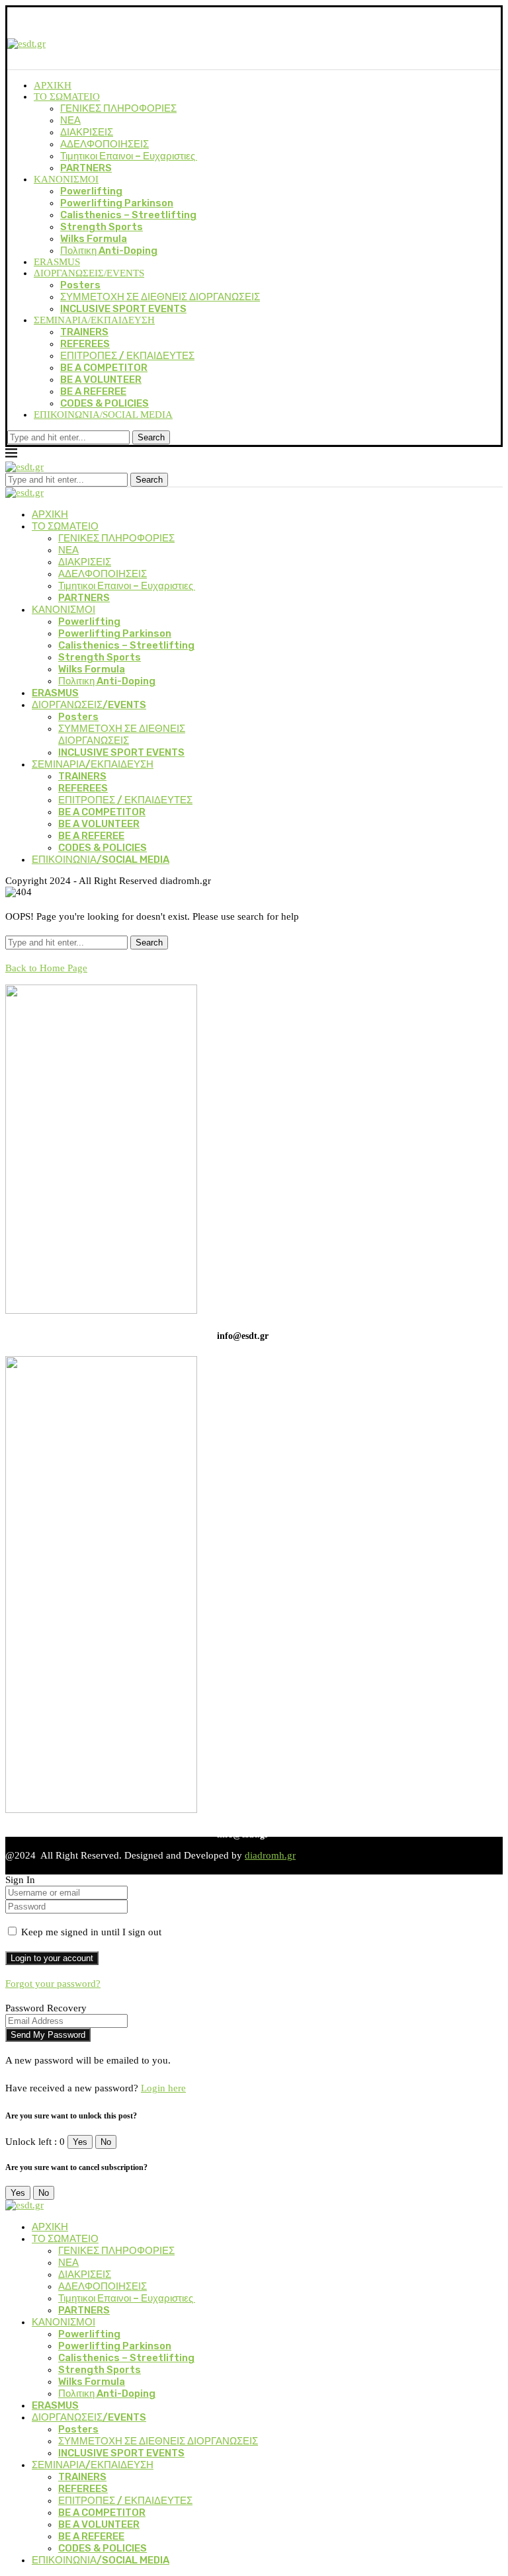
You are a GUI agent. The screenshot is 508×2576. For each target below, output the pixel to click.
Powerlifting (91, 191)
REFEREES (85, 344)
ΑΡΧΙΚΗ (53, 85)
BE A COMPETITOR (104, 368)
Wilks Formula (94, 239)
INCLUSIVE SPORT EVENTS (123, 309)
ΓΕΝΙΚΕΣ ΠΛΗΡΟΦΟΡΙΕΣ (118, 108)
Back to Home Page (46, 968)
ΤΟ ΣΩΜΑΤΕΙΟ (67, 97)
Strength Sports (102, 227)
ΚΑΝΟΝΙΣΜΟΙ (66, 179)
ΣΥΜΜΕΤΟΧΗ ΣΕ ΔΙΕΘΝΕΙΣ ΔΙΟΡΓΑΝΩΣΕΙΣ (160, 297)
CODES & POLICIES (105, 403)
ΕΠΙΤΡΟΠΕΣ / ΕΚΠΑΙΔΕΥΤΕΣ (127, 356)
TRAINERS (84, 332)
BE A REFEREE (93, 391)
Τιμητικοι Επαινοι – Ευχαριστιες (129, 156)
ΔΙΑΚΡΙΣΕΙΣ (87, 132)
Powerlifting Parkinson (117, 203)
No (106, 2142)
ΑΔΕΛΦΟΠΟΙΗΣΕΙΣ (105, 144)
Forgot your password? (53, 1984)
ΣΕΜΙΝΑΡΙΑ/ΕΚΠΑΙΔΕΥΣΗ (94, 320)
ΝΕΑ (70, 120)
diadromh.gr (270, 1855)
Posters (80, 285)
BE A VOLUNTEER (101, 380)
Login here (163, 2088)
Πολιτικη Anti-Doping (109, 251)
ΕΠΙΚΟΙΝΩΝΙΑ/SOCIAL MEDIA (103, 415)
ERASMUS (57, 262)
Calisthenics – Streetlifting (128, 215)
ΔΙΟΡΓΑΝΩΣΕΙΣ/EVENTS (89, 273)
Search (151, 437)
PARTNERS (86, 168)
